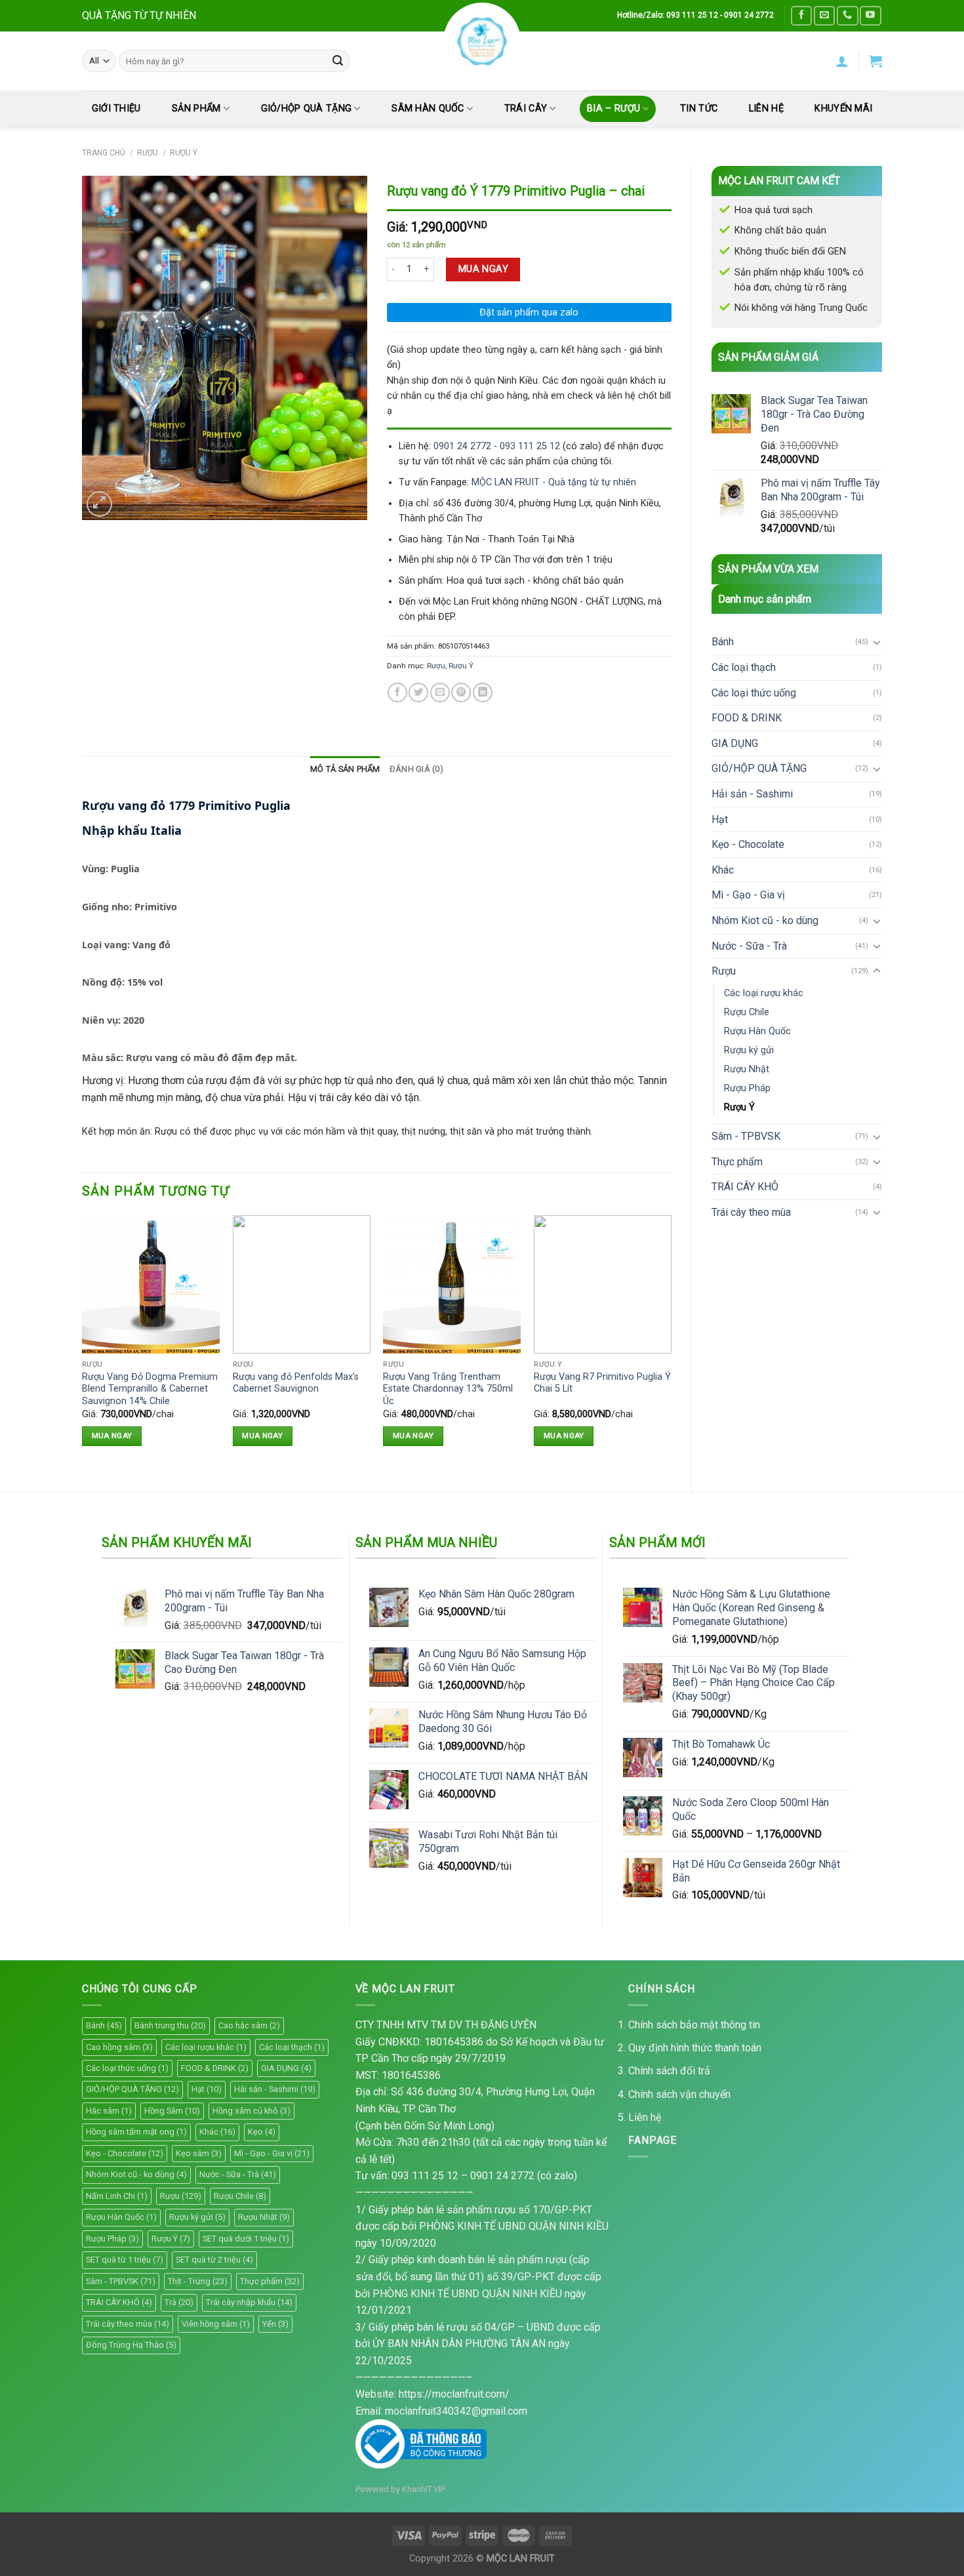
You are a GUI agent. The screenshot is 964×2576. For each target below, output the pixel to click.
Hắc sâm (109, 2111)
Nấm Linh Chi (117, 2196)
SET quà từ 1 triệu (125, 2260)
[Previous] (83, 1342)
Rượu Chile (747, 1012)
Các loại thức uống (754, 693)
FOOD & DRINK (747, 718)
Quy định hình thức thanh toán (695, 2048)
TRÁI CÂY (526, 109)
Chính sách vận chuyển (679, 2094)
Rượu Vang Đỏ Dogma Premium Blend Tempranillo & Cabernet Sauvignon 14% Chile (150, 1389)
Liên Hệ (766, 109)
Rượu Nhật (747, 1069)
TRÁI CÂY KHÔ (745, 1187)
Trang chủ (104, 153)
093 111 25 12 (530, 446)
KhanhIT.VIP (424, 2489)
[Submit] (338, 61)
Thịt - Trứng (198, 2281)
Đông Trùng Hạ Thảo (131, 2345)
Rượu (148, 153)
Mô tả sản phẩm (345, 769)
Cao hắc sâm (249, 2025)
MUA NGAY (483, 269)
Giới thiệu (116, 109)
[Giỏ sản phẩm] (875, 61)
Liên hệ (645, 2117)
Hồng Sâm (172, 2111)
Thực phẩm (737, 1162)
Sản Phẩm (196, 109)
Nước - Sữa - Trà (749, 946)
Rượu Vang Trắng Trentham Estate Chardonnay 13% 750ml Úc (448, 1389)
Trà (179, 2302)
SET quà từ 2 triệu (214, 2260)
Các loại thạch (744, 667)
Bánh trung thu (170, 2025)
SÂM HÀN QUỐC (428, 109)
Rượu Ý (184, 153)
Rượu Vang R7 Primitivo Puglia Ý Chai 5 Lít (602, 1383)
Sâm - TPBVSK (746, 1136)
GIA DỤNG (735, 743)
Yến (275, 2324)
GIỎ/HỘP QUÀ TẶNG (307, 109)
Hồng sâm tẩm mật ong (136, 2132)
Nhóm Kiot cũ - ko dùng (765, 920)
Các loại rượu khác (764, 993)
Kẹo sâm (199, 2153)
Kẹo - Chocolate (748, 844)
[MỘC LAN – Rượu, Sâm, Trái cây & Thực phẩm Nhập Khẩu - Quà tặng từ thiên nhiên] (482, 41)
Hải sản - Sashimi (752, 794)
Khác (723, 870)
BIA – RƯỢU (613, 109)
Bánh (723, 642)
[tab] (345, 769)
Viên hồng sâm (216, 2324)
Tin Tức (699, 109)
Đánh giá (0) (416, 769)
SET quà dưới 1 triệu (246, 2239)
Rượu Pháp (747, 1088)
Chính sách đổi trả (669, 2071)
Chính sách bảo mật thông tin (694, 2025)
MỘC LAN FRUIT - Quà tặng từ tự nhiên (554, 482)
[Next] (671, 1342)
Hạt (720, 819)
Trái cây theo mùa (751, 1212)
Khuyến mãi (843, 109)
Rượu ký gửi (749, 1050)
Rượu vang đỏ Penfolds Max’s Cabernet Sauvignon (296, 1383)
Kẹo (262, 2132)
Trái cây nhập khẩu (249, 2302)
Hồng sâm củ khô (251, 2111)
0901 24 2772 (462, 446)
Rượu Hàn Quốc (757, 1031)
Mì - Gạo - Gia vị (748, 895)
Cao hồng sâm (119, 2047)
